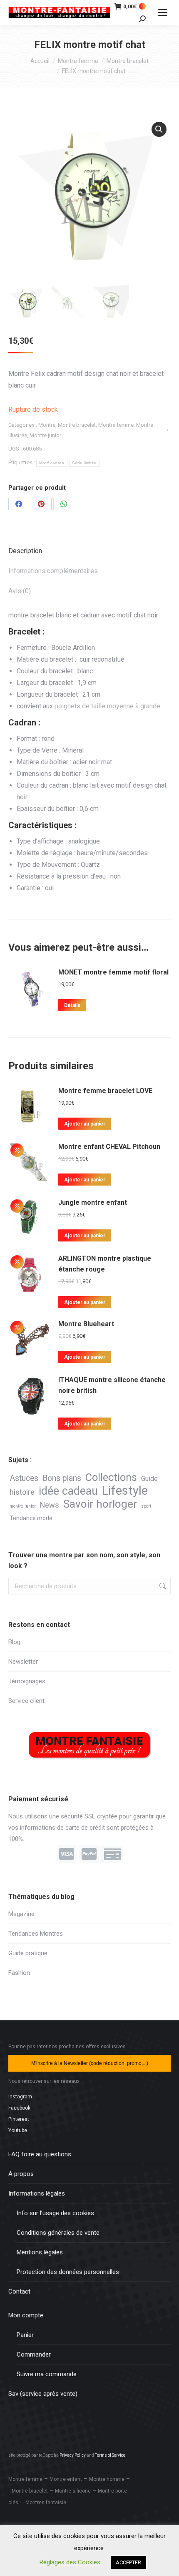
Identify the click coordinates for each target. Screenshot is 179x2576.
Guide (149, 1479)
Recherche (162, 1586)
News (50, 1505)
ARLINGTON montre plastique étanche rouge (105, 1264)
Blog (14, 1642)
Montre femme (116, 425)
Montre (47, 425)
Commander (34, 2354)
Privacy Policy (73, 2455)
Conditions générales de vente (58, 2233)
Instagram (20, 2097)
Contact (19, 2291)
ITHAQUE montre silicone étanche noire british (112, 1385)
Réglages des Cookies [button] (70, 2562)
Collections (111, 1477)
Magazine (21, 1914)
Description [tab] (25, 551)
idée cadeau (68, 1491)
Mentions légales (40, 2252)
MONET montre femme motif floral (113, 972)
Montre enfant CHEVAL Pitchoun (109, 1147)
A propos (21, 2174)
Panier (25, 2335)
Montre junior (45, 435)
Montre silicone (73, 2491)
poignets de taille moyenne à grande (107, 706)
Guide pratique (28, 1953)
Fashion (19, 1973)
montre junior (23, 1506)
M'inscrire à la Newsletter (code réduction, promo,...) (90, 2063)
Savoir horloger (100, 1504)
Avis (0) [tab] (20, 591)
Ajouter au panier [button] (85, 1124)
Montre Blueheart (86, 1324)
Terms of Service (110, 2455)
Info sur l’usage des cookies (55, 2213)
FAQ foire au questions (40, 2154)
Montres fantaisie (46, 2503)
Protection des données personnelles (68, 2272)
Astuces (24, 1478)
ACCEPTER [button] (128, 2562)
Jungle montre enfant (93, 1202)
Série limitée (85, 463)
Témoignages (27, 1681)
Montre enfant (66, 2479)
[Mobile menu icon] (162, 13)
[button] (159, 129)
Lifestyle (125, 1491)
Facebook (19, 2108)
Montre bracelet (77, 425)
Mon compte (26, 2315)
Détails (72, 1005)
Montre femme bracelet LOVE (105, 1091)
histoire (22, 1492)
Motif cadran (52, 463)
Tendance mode (31, 1518)
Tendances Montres (36, 1934)
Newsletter (23, 1662)
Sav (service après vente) (43, 2394)
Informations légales (37, 2193)
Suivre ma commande (47, 2374)
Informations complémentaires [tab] (53, 571)
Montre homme (107, 2479)
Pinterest (19, 2119)
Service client (26, 1701)
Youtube (18, 2130)
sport (146, 1506)
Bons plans (62, 1478)
